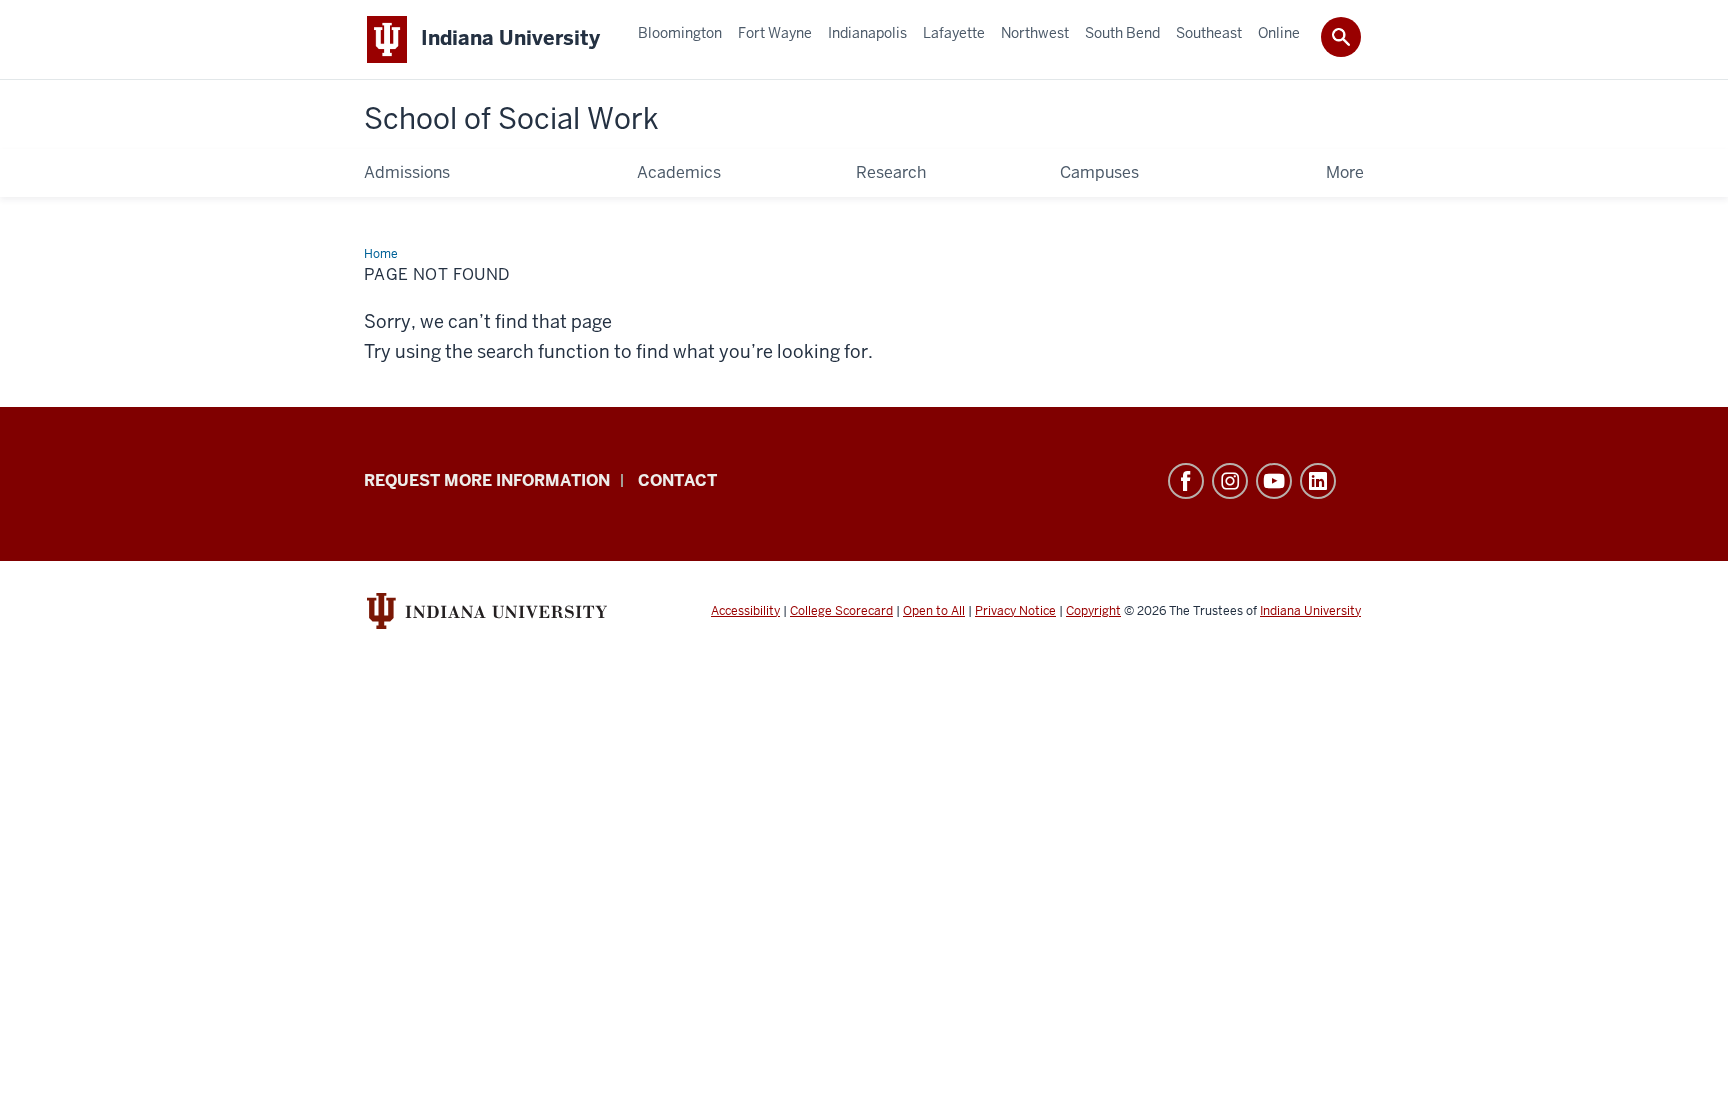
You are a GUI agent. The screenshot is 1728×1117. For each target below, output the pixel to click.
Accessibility (745, 611)
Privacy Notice (1015, 611)
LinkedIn (1318, 481)
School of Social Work (511, 119)
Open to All (934, 611)
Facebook (1186, 481)
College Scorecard (841, 611)
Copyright (1093, 611)
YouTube (1274, 481)
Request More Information (487, 480)
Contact (677, 480)
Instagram (1230, 481)
